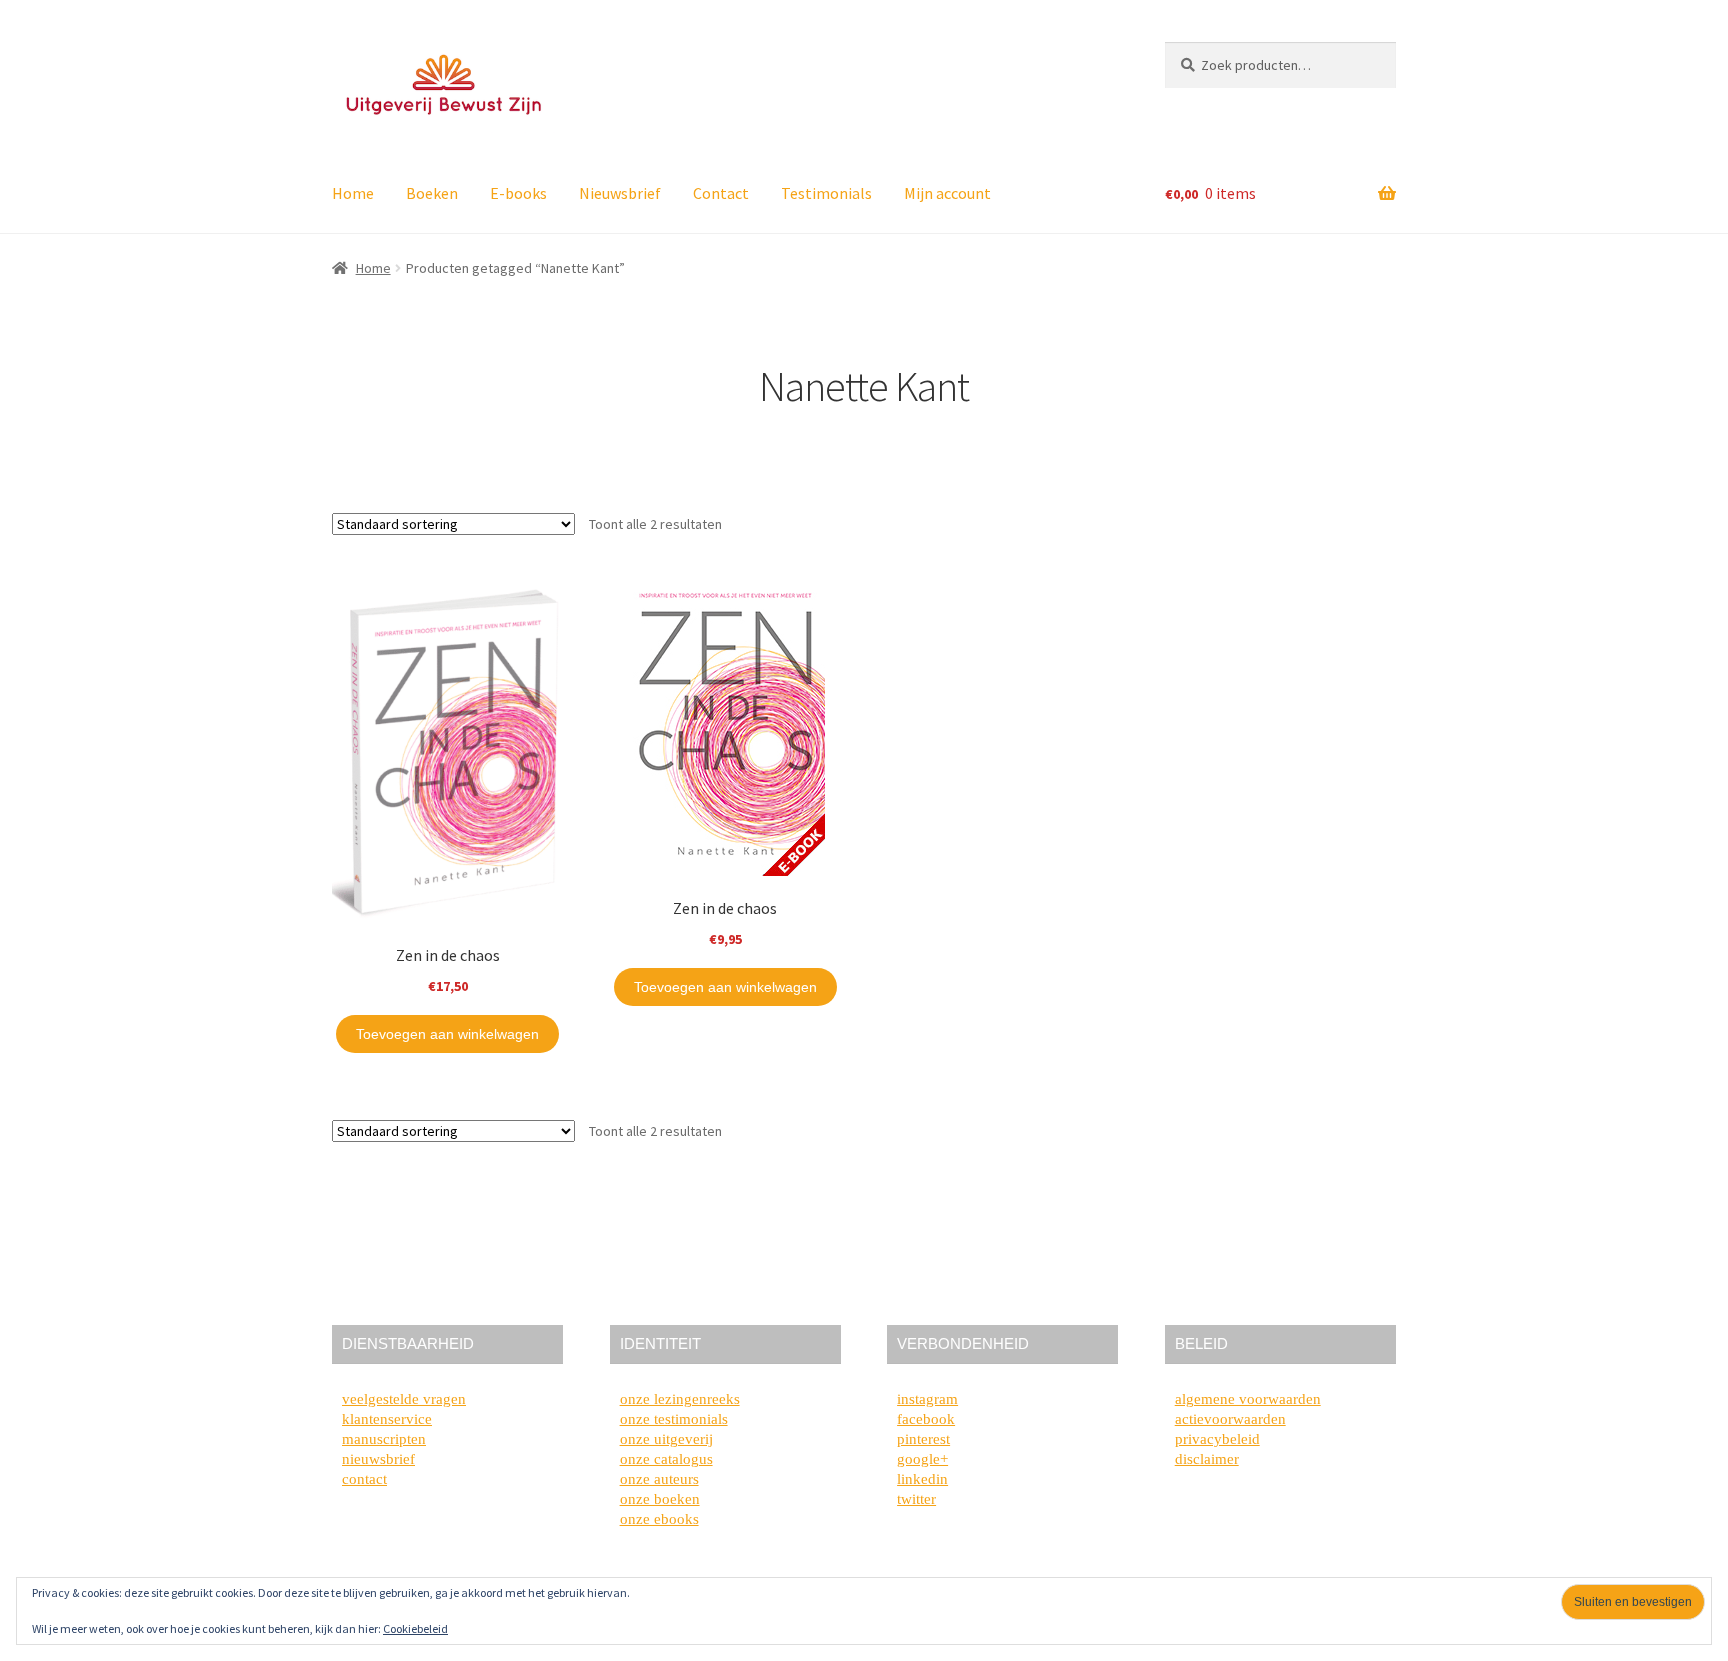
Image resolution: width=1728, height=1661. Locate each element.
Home (353, 193)
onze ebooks (659, 1519)
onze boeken (660, 1499)
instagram (927, 1399)
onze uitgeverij (666, 1439)
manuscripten (384, 1439)
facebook (926, 1419)
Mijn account (947, 193)
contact (364, 1479)
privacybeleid (1217, 1439)
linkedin (922, 1479)
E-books (518, 193)
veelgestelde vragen (404, 1399)
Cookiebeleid (415, 1628)
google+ (922, 1459)
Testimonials (826, 193)
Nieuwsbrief (620, 193)
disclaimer (1207, 1459)
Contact (721, 193)
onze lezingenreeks (680, 1399)
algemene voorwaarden (1248, 1399)
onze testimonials (674, 1419)
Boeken (432, 193)
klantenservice (387, 1419)
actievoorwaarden (1230, 1419)
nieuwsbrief (378, 1459)
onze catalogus (666, 1459)
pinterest (923, 1439)
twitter (916, 1499)
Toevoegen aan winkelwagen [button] (447, 1034)
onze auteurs (659, 1479)
